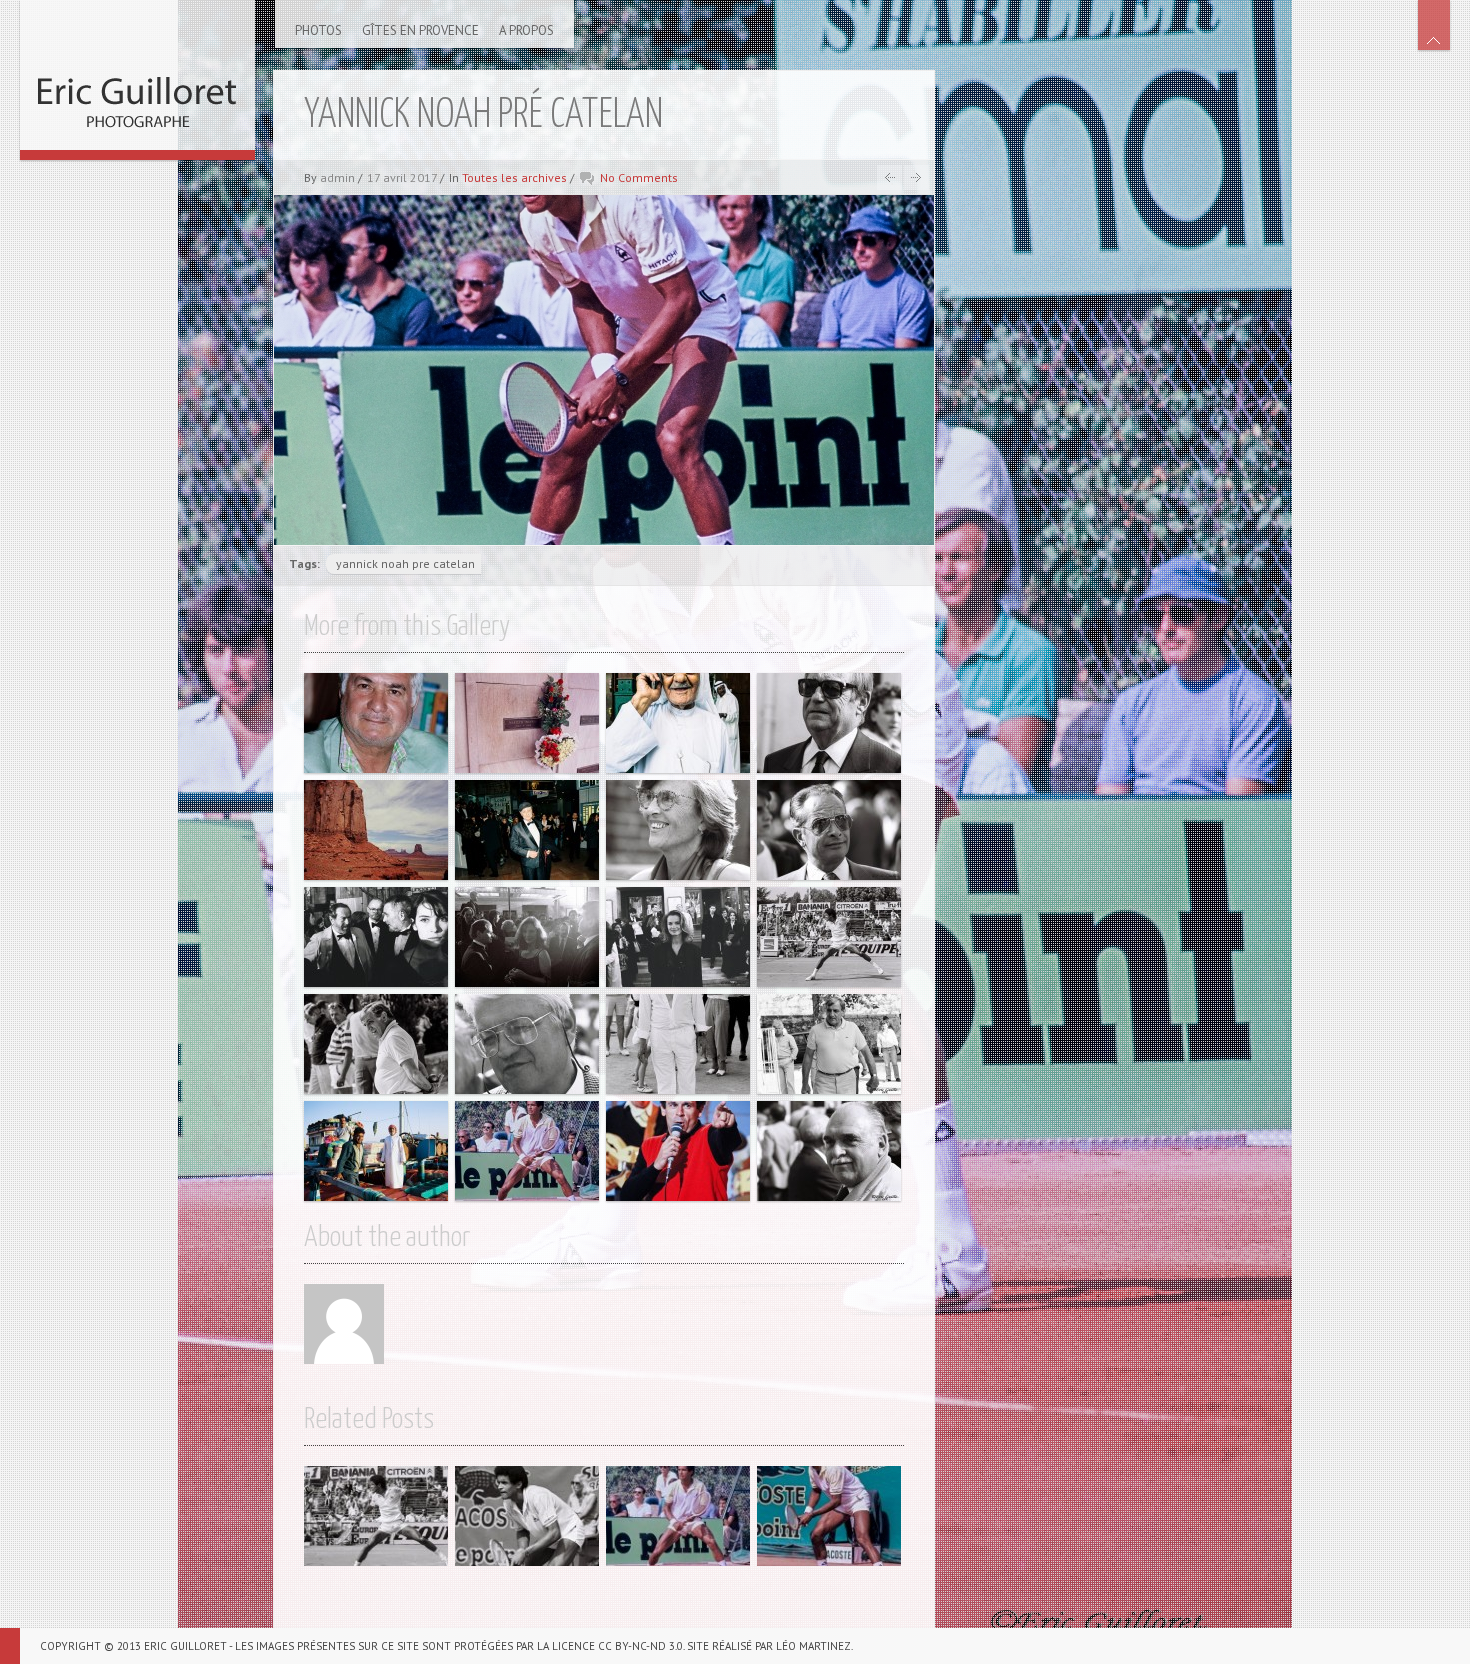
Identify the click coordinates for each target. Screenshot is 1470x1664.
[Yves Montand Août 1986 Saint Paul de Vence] (678, 1044)
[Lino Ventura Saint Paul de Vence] (376, 1044)
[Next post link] (916, 177)
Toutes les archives (514, 177)
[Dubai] (678, 723)
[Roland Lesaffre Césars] (527, 830)
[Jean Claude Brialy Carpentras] (376, 723)
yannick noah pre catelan (405, 563)
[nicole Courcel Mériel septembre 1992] (678, 830)
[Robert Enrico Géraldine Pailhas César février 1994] (376, 937)
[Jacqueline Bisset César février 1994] (527, 937)
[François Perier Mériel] (829, 723)
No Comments (639, 177)
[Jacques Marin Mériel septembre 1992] (829, 1151)
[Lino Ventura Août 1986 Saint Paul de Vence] (829, 1044)
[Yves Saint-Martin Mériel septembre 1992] (829, 830)
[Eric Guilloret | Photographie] (137, 75)
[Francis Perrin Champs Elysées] (678, 1151)
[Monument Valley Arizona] (376, 830)
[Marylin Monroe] (527, 723)
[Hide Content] (1434, 25)
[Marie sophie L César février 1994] (678, 937)
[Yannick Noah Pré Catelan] (829, 937)
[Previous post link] (889, 177)
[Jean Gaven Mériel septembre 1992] (527, 1044)
